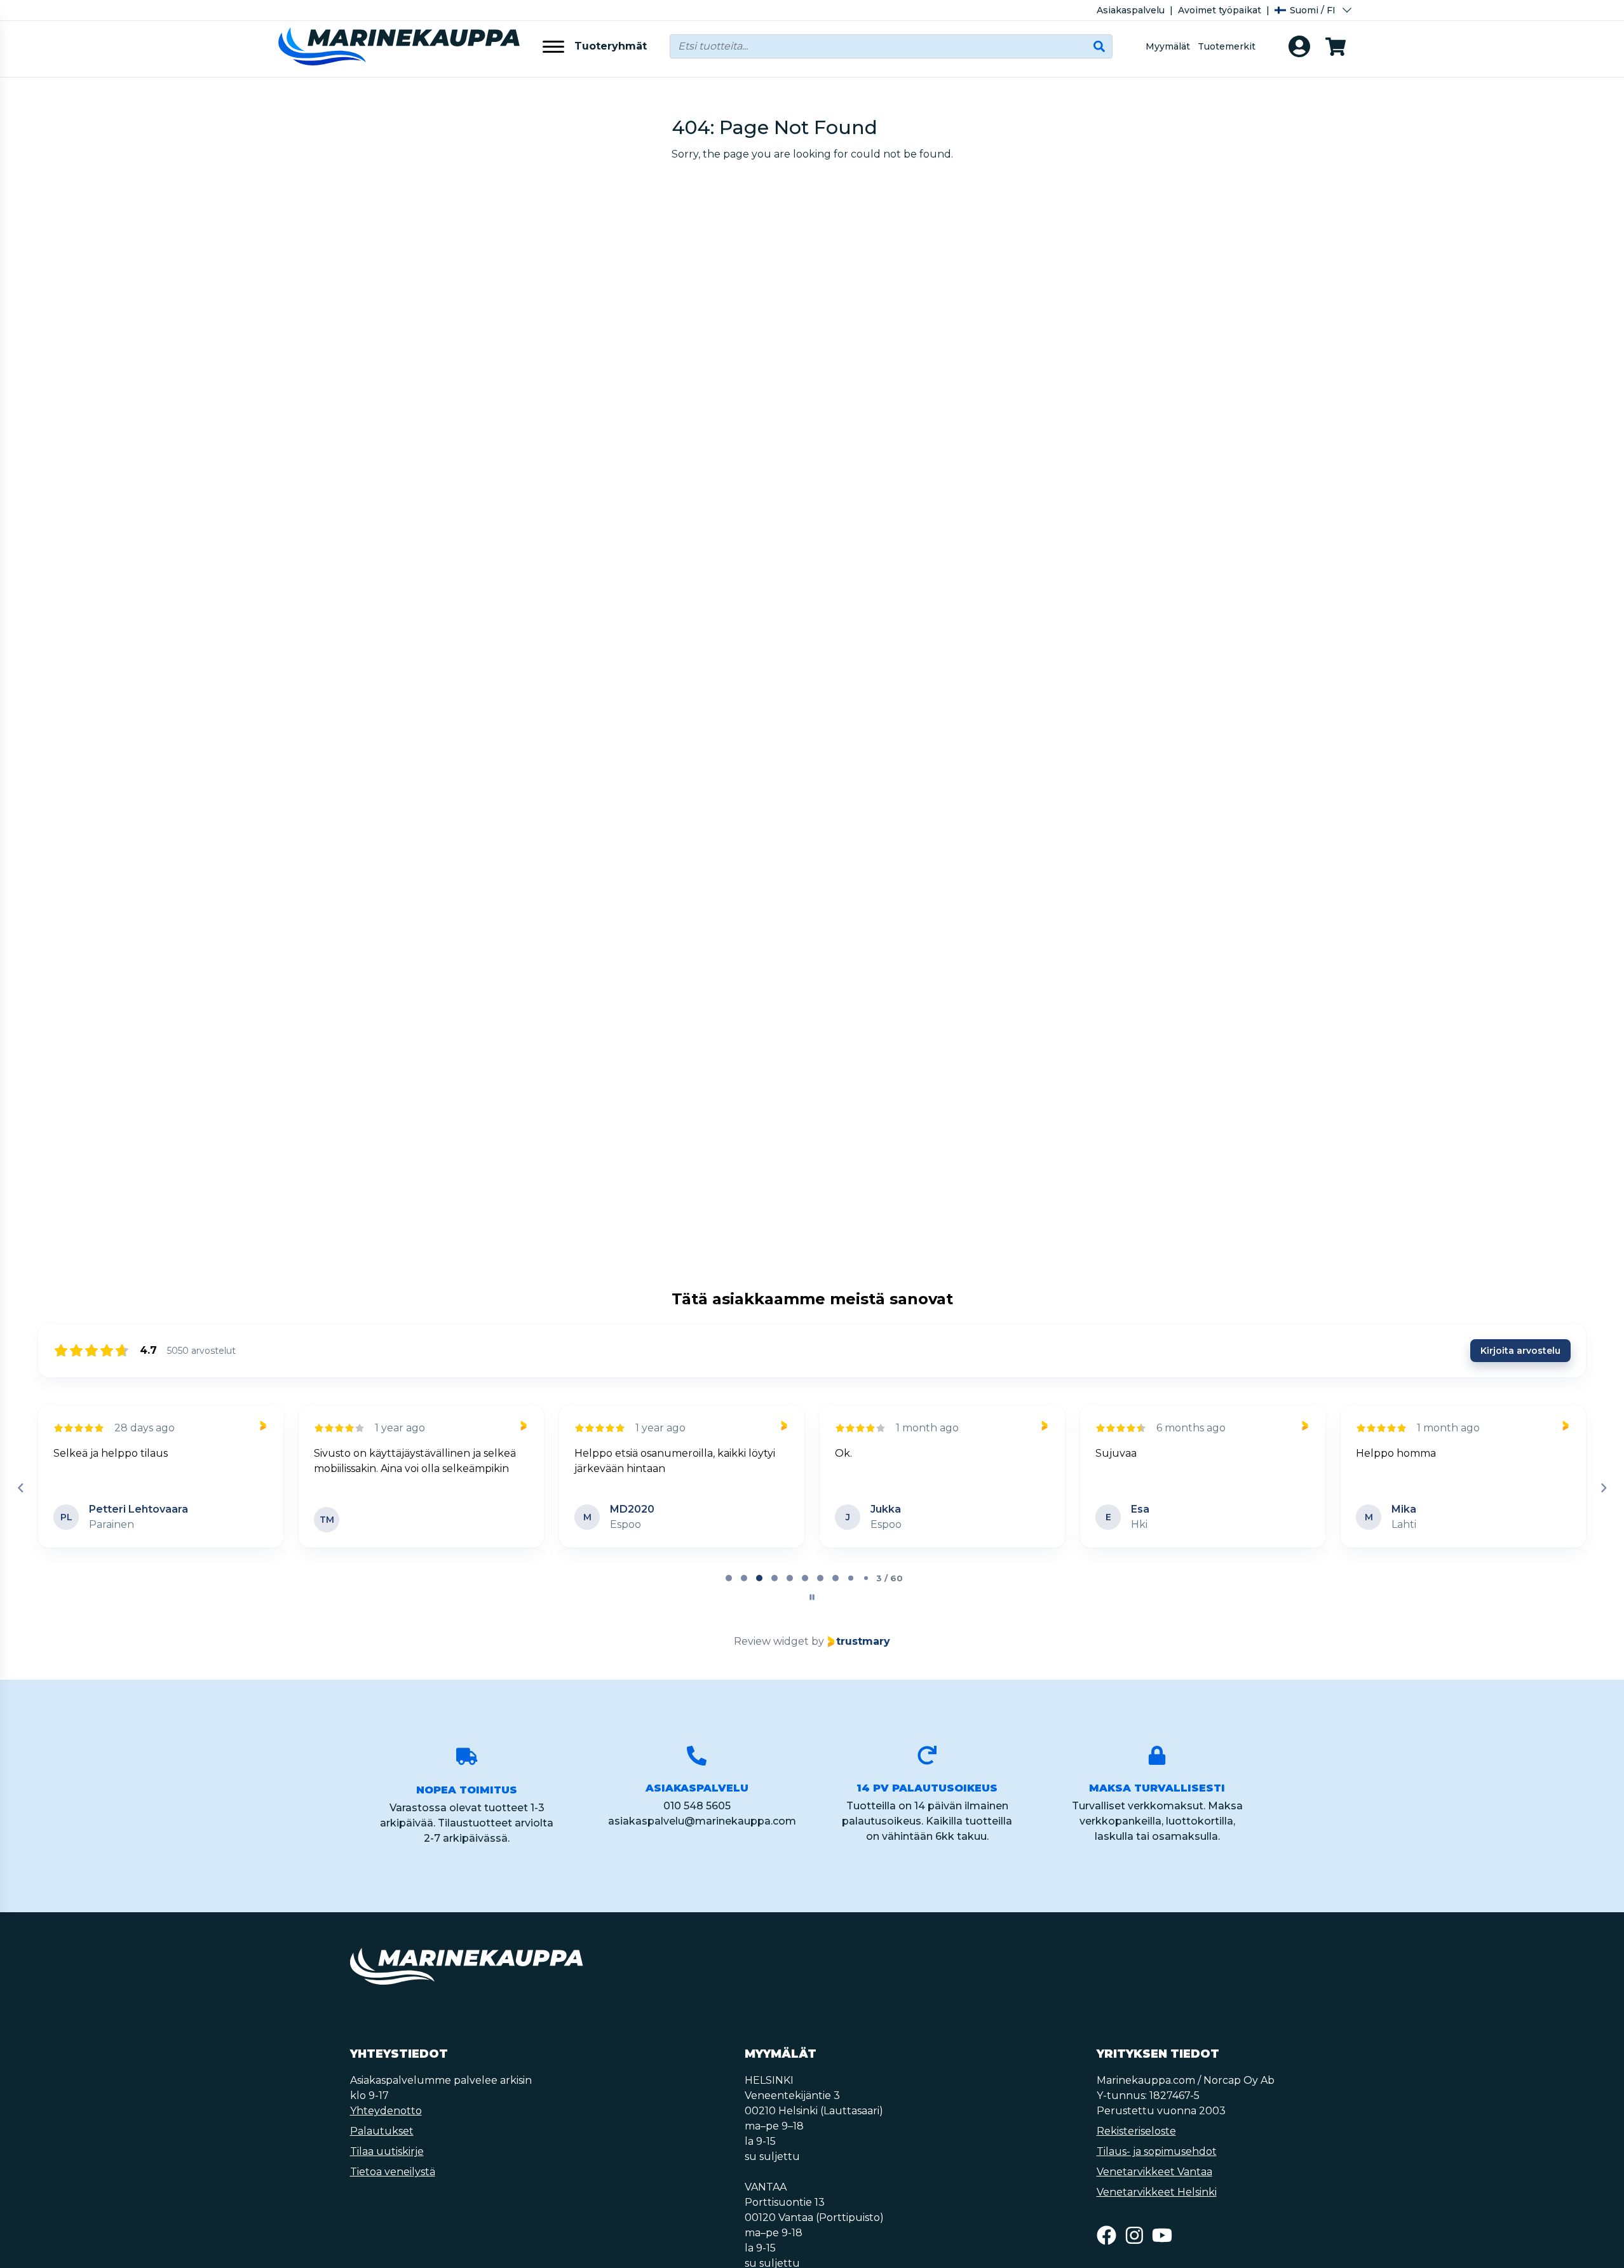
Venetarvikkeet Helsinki (1157, 2192)
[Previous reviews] (20, 1488)
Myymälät (1168, 46)
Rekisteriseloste (1136, 2131)
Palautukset (382, 2131)
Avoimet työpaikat (1220, 10)
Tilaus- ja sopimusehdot (1157, 2151)
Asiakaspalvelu (1131, 10)
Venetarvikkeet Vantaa (1154, 2172)
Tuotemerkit (1227, 46)
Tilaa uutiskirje (387, 2151)
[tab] (729, 1578)
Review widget (771, 1641)
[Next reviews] (1603, 1488)
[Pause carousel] (812, 1597)
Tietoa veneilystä (393, 2172)
